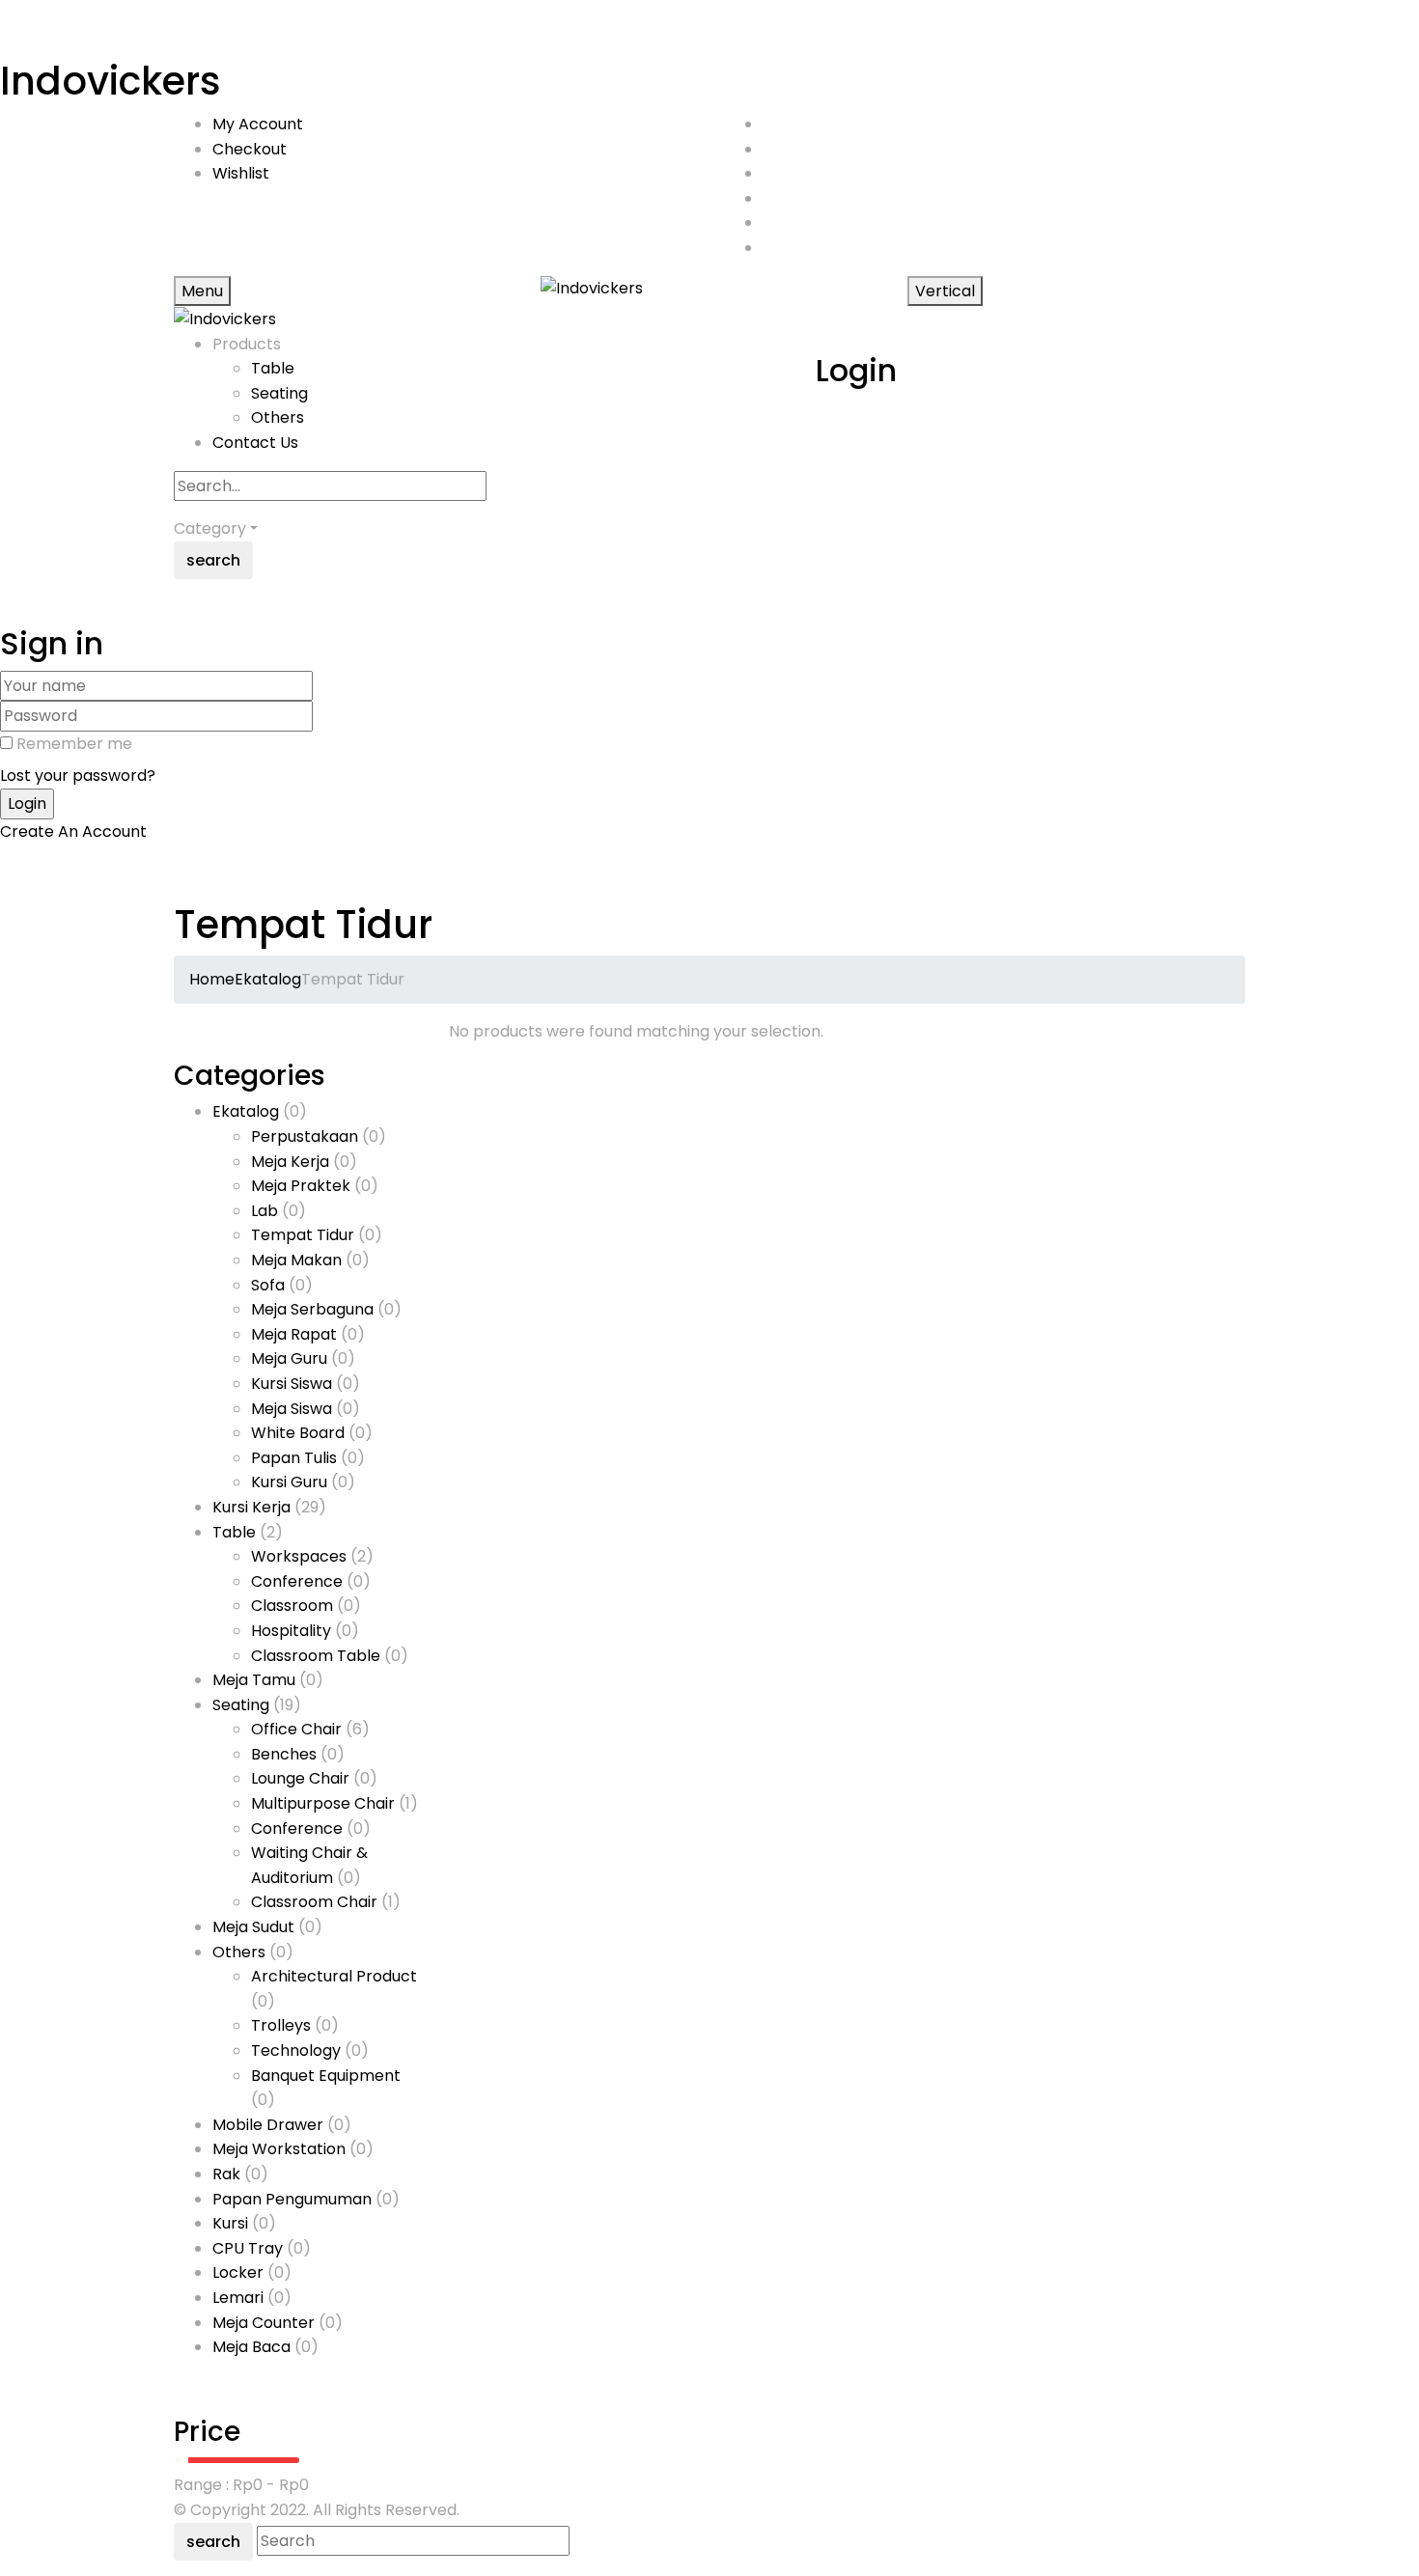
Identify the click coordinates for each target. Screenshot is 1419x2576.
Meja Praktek (301, 1186)
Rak (226, 2174)
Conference (297, 1581)
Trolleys (281, 2025)
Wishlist (241, 173)
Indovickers (111, 81)
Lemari (238, 2298)
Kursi (230, 2223)
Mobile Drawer (268, 2125)
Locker (238, 2272)
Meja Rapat (294, 1334)
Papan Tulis (294, 1458)
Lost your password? (78, 776)
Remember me (74, 744)
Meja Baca (251, 2347)
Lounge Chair (300, 1778)
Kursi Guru (289, 1482)
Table (273, 368)
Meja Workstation (279, 2149)
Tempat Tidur (303, 1235)
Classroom (292, 1606)
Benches (284, 1754)
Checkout (250, 149)
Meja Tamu (254, 1680)
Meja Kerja (290, 1162)
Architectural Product (334, 1976)
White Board (298, 1433)
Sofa (268, 1285)
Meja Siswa (292, 1409)
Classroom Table (316, 1656)
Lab (264, 1211)
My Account (258, 124)
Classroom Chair (314, 1902)
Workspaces (299, 1556)
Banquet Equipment (326, 2076)
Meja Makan (296, 1260)
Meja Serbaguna (312, 1309)
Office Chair (296, 1729)
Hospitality (291, 1631)
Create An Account (73, 831)
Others (278, 417)
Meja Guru (289, 1358)
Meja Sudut (253, 1927)
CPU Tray (248, 2248)
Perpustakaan (305, 1136)
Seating (279, 393)
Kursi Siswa (292, 1384)
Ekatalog (268, 979)
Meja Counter (264, 2323)
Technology (296, 2050)
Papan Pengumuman (292, 2199)
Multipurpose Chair (323, 1803)
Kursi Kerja (251, 1507)
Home (212, 979)
